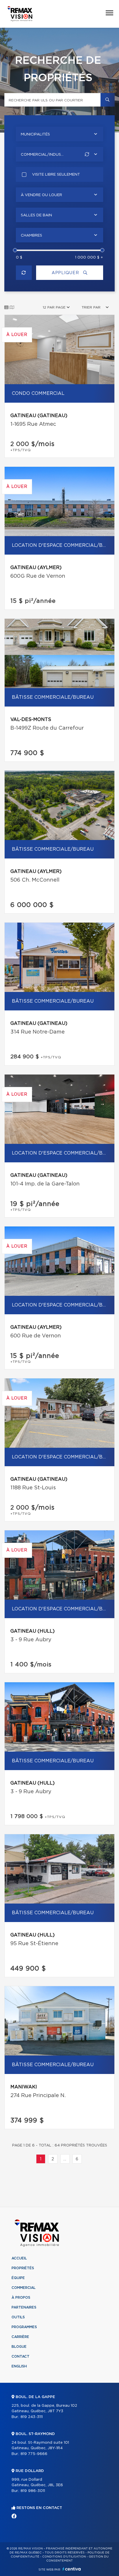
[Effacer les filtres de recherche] (24, 273)
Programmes (24, 2327)
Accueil (19, 2258)
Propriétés (23, 2268)
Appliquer (66, 273)
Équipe (18, 2278)
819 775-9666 (34, 2454)
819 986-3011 (33, 2491)
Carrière (20, 2337)
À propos (21, 2298)
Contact (21, 2356)
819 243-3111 (32, 2417)
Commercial (24, 2288)
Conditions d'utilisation (64, 2557)
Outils (18, 2317)
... (65, 2159)
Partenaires (24, 2307)
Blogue (19, 2347)
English (19, 2366)
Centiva (72, 2569)
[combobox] (59, 134)
